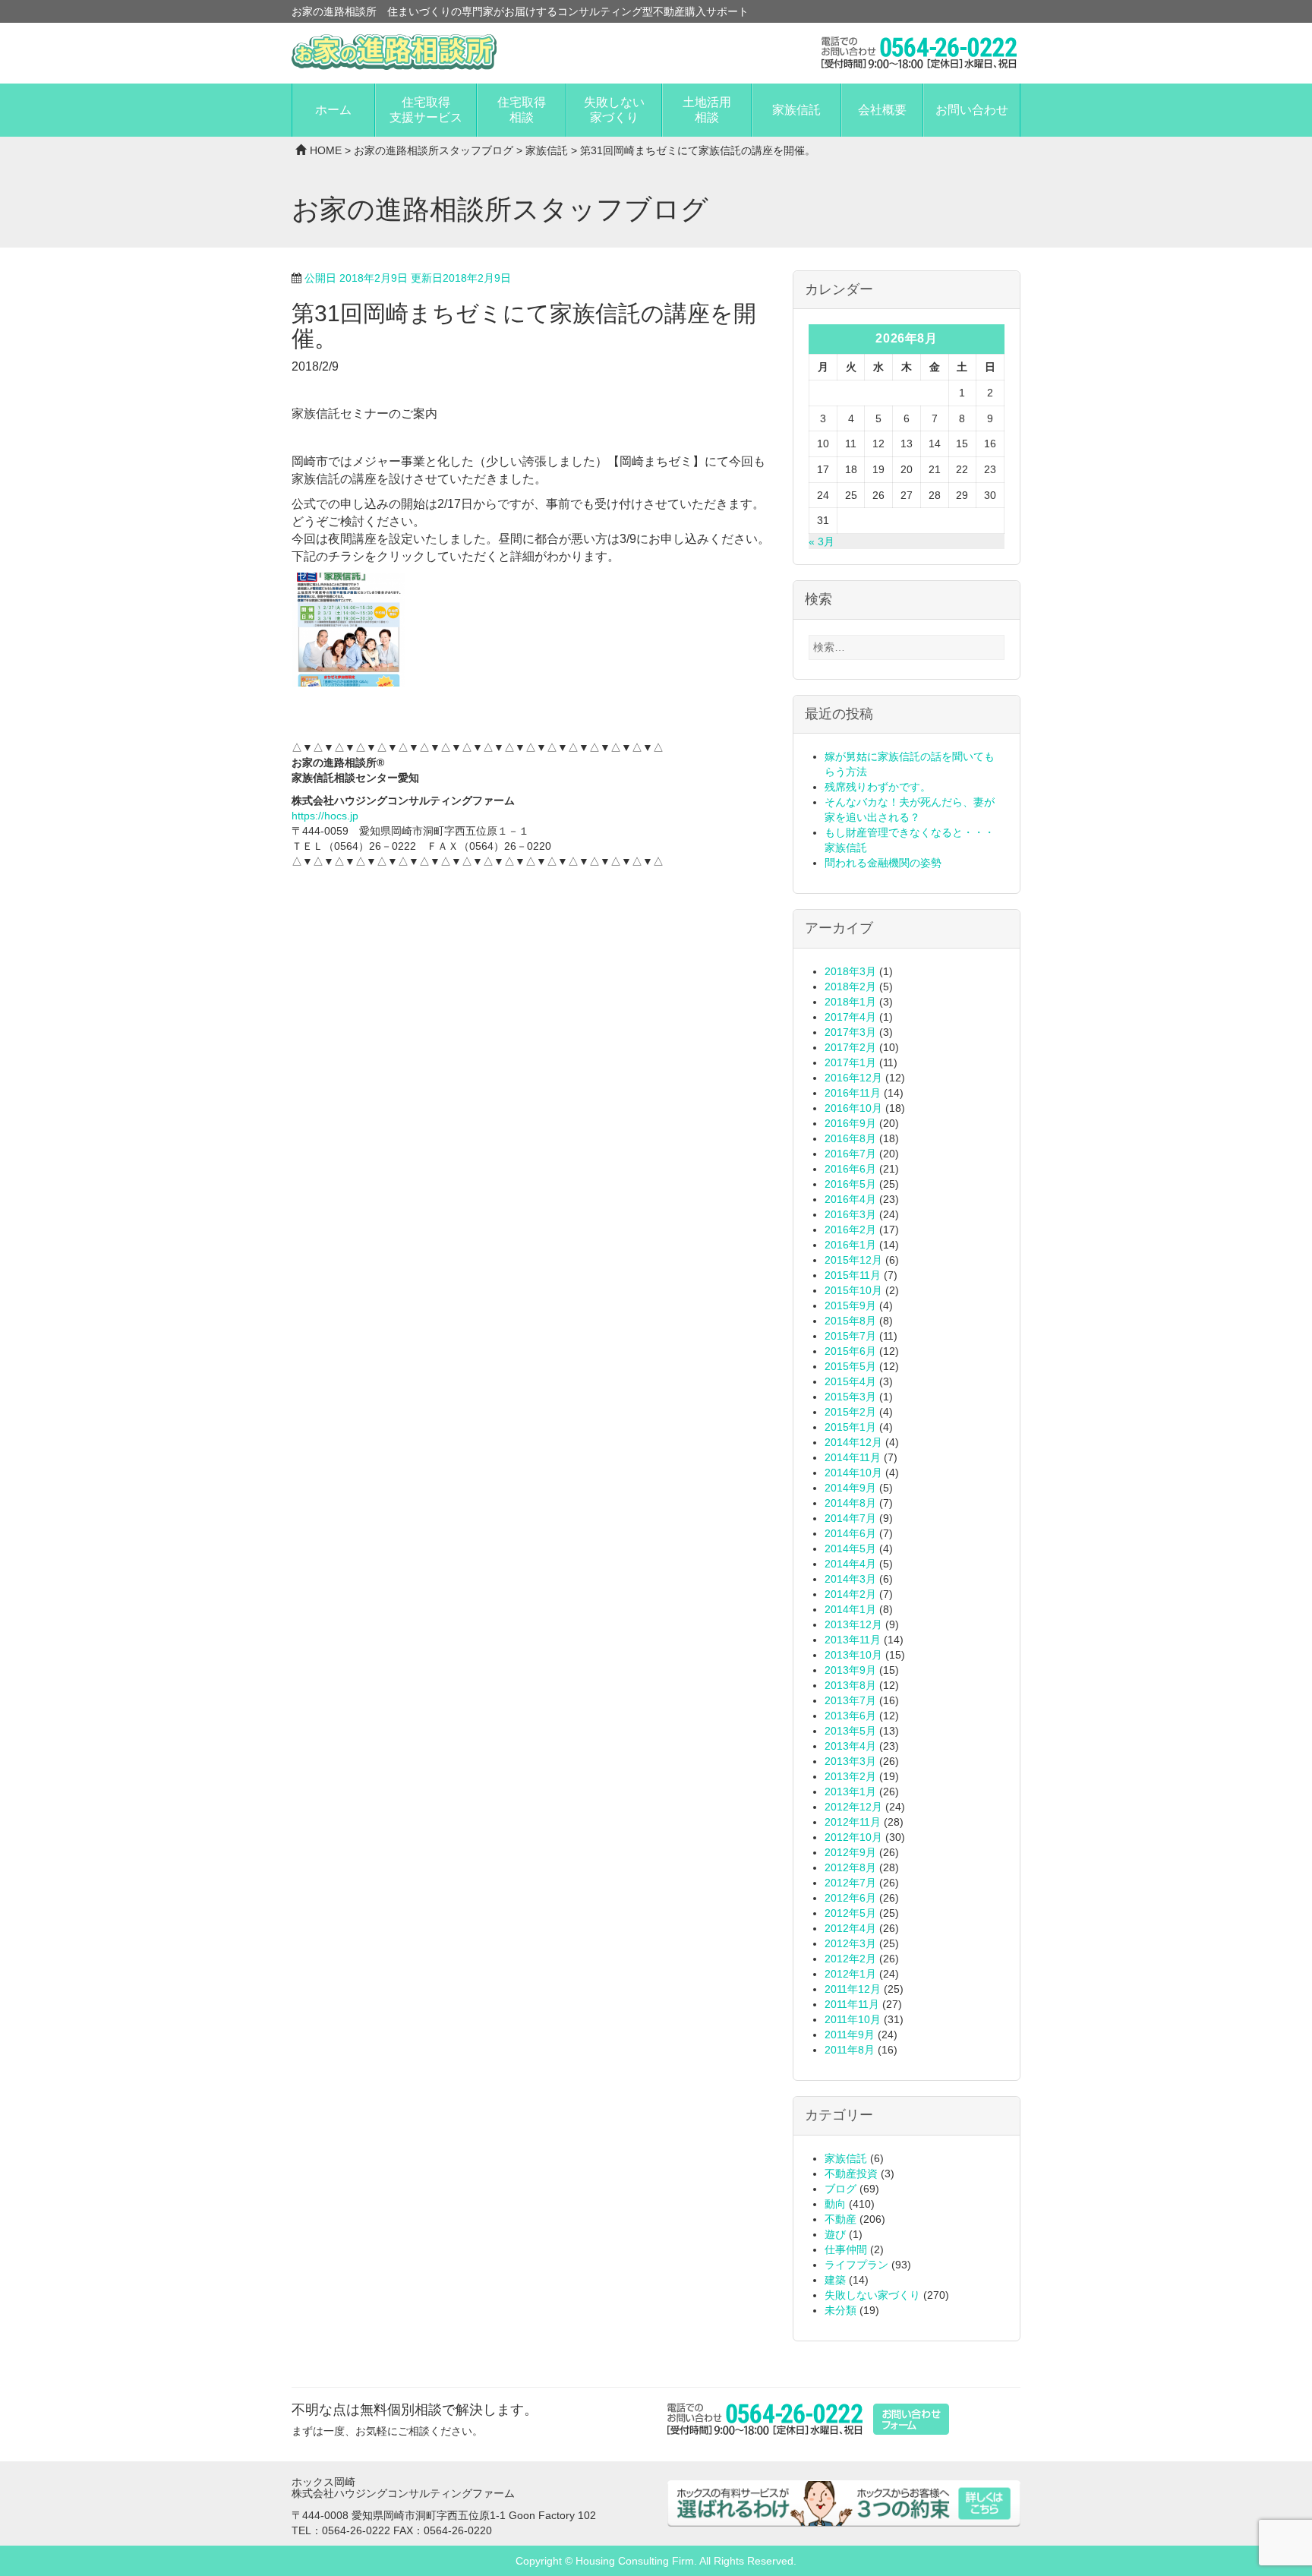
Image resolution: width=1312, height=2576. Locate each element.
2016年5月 (850, 1184)
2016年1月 (850, 1245)
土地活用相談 (707, 110)
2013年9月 (850, 1670)
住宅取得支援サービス (426, 110)
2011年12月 (853, 1989)
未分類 (840, 2310)
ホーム (333, 110)
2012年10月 (853, 1837)
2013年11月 (853, 1640)
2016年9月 (850, 1123)
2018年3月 (850, 971)
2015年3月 (850, 1397)
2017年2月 (850, 1047)
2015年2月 (850, 1412)
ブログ (840, 2189)
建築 (835, 2280)
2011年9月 (850, 2035)
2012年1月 (850, 1974)
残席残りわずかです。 (878, 787)
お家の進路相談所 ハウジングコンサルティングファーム (394, 52)
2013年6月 (850, 1716)
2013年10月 (853, 1655)
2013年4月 (850, 1746)
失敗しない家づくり (614, 110)
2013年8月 (850, 1685)
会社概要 (882, 110)
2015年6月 (850, 1351)
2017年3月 (850, 1032)
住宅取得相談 (522, 110)
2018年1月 (850, 1002)
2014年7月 (850, 1518)
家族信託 (796, 110)
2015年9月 (850, 1305)
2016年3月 (850, 1214)
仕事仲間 (846, 2249)
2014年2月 (850, 1594)
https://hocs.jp (325, 816)
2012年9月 (850, 1852)
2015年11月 (853, 1275)
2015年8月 (850, 1321)
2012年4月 (850, 1928)
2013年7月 (850, 1700)
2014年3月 (850, 1579)
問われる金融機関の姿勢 (883, 863)
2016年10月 (853, 1108)
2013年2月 (850, 1776)
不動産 (840, 2219)
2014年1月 (850, 1609)
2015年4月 (850, 1381)
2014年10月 (853, 1473)
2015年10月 (853, 1290)
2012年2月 (850, 1959)
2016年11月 (853, 1093)
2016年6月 (850, 1169)
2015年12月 (853, 1260)
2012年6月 (850, 1898)
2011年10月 (853, 2019)
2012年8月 (850, 1867)
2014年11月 (853, 1457)
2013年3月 (850, 1761)
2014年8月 (850, 1503)
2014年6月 (850, 1533)
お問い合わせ (972, 110)
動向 (835, 2204)
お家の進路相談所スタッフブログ (434, 150)
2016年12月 (853, 1078)
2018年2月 (850, 987)
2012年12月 (853, 1807)
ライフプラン (856, 2265)
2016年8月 (850, 1138)
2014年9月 (850, 1488)
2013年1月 (850, 1792)
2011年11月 (852, 2004)
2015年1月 (850, 1427)
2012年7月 (850, 1883)
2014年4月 (850, 1564)
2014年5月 (850, 1548)
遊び (835, 2234)
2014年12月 (853, 1442)
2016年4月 (850, 1199)
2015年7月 (850, 1336)
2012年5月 (850, 1913)
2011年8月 (850, 2050)
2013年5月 (850, 1731)
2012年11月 (853, 1822)
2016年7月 (850, 1154)
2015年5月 (850, 1366)
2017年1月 (850, 1062)
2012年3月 (850, 1943)
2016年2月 (850, 1230)
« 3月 (822, 541)
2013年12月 (853, 1624)
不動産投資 (851, 2173)
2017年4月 (850, 1017)
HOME (326, 150)
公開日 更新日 (408, 278)
